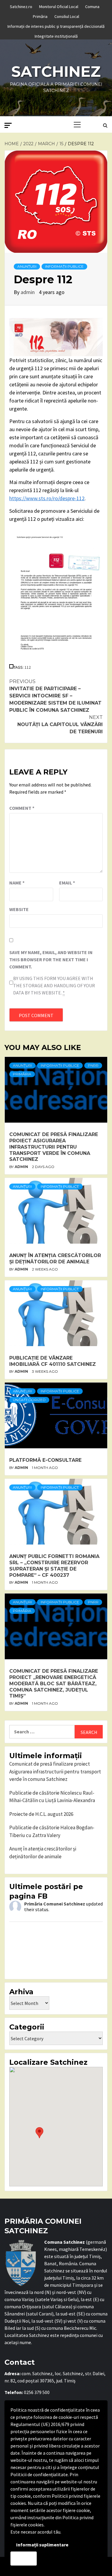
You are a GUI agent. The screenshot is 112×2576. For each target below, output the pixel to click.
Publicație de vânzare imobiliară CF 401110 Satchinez (53, 1361)
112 (28, 667)
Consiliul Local (67, 16)
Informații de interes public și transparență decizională (56, 25)
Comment (22, 808)
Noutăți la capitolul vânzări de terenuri (60, 724)
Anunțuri (27, 266)
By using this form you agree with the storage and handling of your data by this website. (54, 985)
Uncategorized (29, 1400)
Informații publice (64, 266)
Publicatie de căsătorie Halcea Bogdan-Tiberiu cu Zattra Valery (52, 1831)
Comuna (92, 6)
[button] (39, 2133)
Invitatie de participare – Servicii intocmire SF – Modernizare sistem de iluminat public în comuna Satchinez (55, 696)
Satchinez (56, 72)
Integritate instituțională (56, 35)
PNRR (93, 1065)
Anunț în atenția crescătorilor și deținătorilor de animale (55, 1259)
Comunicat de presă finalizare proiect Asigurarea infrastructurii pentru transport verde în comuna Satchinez (54, 1147)
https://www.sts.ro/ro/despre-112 (47, 498)
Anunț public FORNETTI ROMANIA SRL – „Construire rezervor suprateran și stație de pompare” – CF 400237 (54, 1566)
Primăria (40, 16)
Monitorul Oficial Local (59, 6)
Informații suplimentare (42, 2545)
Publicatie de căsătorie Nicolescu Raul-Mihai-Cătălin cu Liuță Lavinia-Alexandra (52, 1797)
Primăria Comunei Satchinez (55, 1904)
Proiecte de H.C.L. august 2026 (41, 1814)
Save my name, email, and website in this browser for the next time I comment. (51, 959)
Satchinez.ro (21, 6)
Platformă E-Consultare (45, 1460)
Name (17, 883)
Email (67, 883)
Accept (24, 2558)
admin (28, 292)
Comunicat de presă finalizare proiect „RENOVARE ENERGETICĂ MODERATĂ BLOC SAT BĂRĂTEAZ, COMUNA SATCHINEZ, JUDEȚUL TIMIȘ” (54, 1683)
